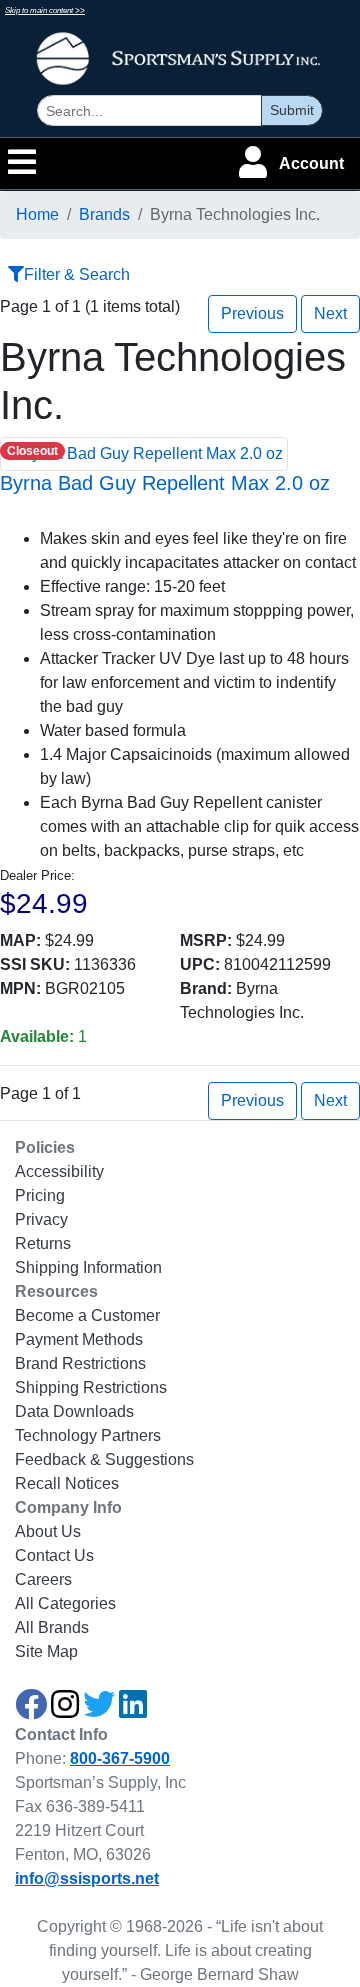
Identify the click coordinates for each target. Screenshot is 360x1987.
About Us (48, 1531)
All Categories (65, 1603)
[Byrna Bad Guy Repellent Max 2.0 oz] (144, 452)
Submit (292, 110)
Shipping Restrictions (91, 1387)
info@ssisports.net (87, 1878)
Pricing (40, 1195)
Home (37, 214)
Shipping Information (88, 1267)
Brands (104, 214)
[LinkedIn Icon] (133, 1710)
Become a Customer (87, 1315)
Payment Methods (79, 1339)
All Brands (52, 1627)
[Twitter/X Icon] (99, 1710)
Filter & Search (77, 274)
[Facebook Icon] (31, 1710)
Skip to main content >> (45, 10)
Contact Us (54, 1555)
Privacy (41, 1219)
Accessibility (59, 1171)
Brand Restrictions (80, 1363)
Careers (43, 1579)
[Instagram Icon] (65, 1710)
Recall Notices (67, 1483)
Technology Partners (88, 1435)
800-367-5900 (120, 1758)
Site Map (46, 1651)
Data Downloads (74, 1411)
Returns (43, 1243)
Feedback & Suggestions (104, 1459)
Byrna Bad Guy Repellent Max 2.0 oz (165, 483)
